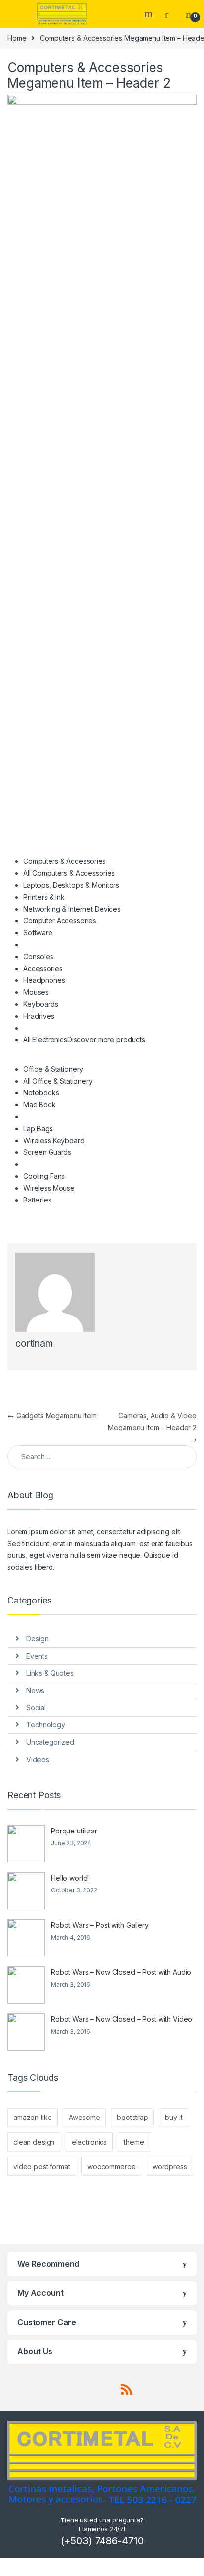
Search (150, 14)
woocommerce (111, 2166)
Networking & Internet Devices (72, 909)
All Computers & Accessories (69, 873)
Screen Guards (47, 1152)
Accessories (43, 968)
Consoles (38, 956)
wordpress (170, 2166)
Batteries (37, 1200)
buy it (174, 2117)
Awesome (84, 2117)
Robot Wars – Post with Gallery (100, 1925)
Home (17, 38)
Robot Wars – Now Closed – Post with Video (122, 2019)
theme (134, 2142)
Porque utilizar (74, 1831)
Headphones (44, 980)
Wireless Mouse (49, 1188)
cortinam (34, 1344)
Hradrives (39, 1016)
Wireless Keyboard (54, 1140)
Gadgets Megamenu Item (52, 1415)
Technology (46, 1725)
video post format (42, 2166)
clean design (34, 2142)
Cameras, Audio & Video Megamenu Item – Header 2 (152, 1427)
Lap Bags (38, 1128)
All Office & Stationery (58, 1081)
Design (37, 1638)
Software (38, 933)
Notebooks (41, 1093)
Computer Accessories (60, 921)
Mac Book (40, 1105)
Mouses (36, 992)
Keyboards (41, 1004)
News (35, 1690)
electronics (89, 2142)
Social (36, 1707)
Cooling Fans (44, 1176)
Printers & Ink (44, 897)
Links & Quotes (50, 1673)
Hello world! (70, 1878)
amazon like (32, 2117)
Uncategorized (50, 1742)
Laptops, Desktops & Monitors (71, 885)
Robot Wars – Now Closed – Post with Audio (121, 1972)
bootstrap (132, 2117)
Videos (38, 1759)
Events (37, 1656)
